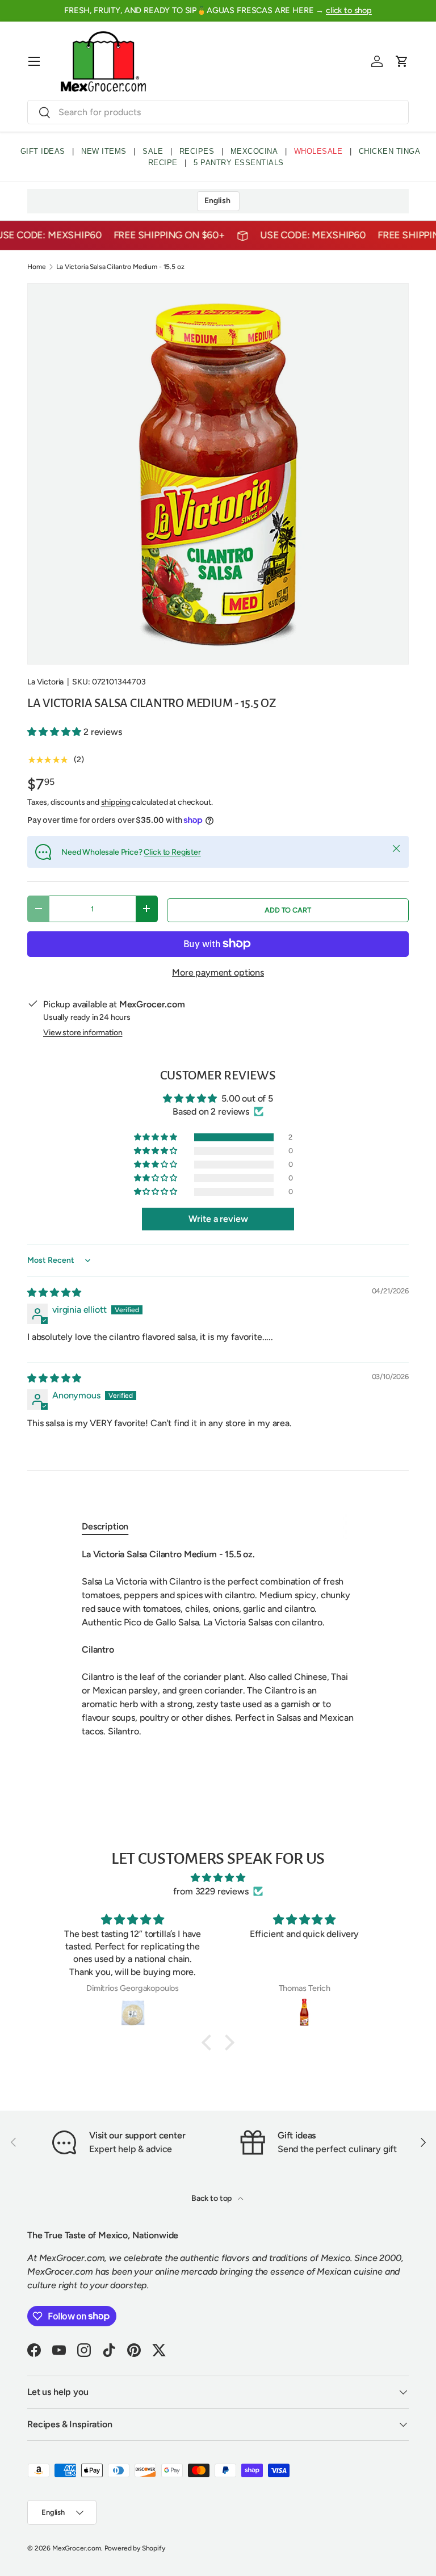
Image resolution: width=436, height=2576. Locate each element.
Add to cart (288, 910)
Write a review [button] (218, 1219)
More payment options (218, 972)
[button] (402, 61)
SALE (153, 151)
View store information (83, 1033)
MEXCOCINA (254, 151)
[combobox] (218, 112)
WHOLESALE (318, 151)
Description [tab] (105, 1526)
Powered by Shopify (135, 2548)
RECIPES (197, 151)
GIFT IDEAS (43, 151)
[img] (54, 1293)
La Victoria (45, 682)
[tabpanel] (218, 1643)
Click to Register (172, 852)
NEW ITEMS (104, 151)
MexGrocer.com (77, 2548)
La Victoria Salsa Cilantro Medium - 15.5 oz (120, 267)
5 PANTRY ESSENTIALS (239, 163)
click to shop (349, 10)
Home (36, 267)
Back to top (212, 2198)
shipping (116, 802)
